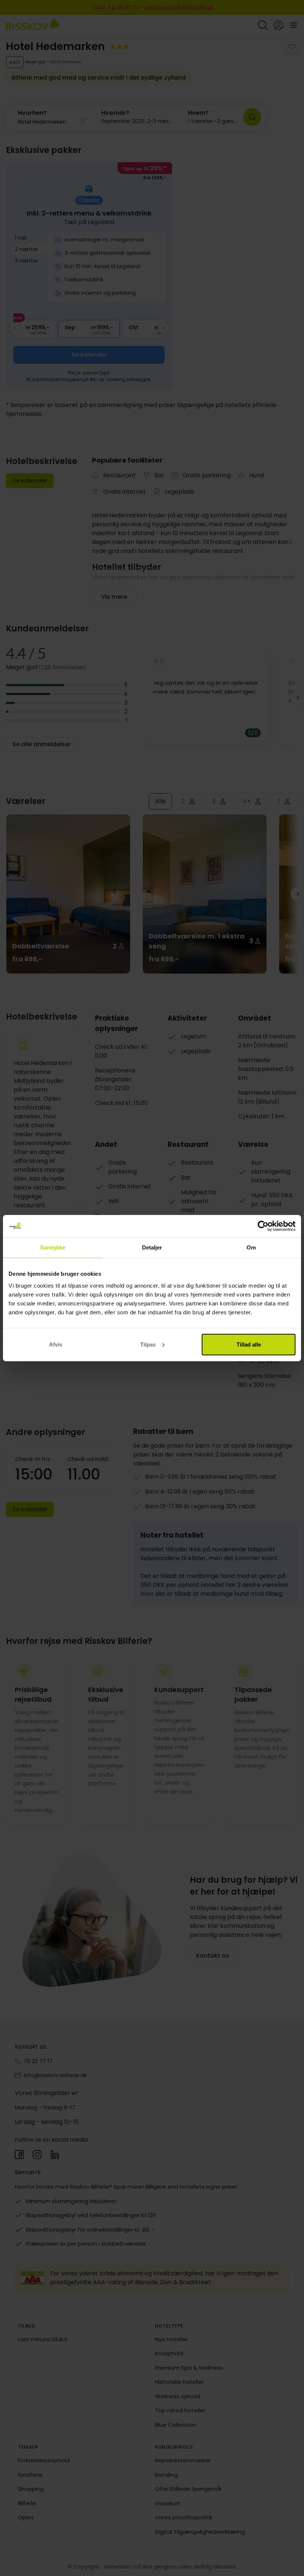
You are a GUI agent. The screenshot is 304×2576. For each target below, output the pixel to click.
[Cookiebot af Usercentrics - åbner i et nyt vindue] (263, 1226)
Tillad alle (249, 1344)
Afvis (56, 1344)
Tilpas (148, 1344)
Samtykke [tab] (53, 1247)
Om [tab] (251, 1247)
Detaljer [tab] (152, 1247)
